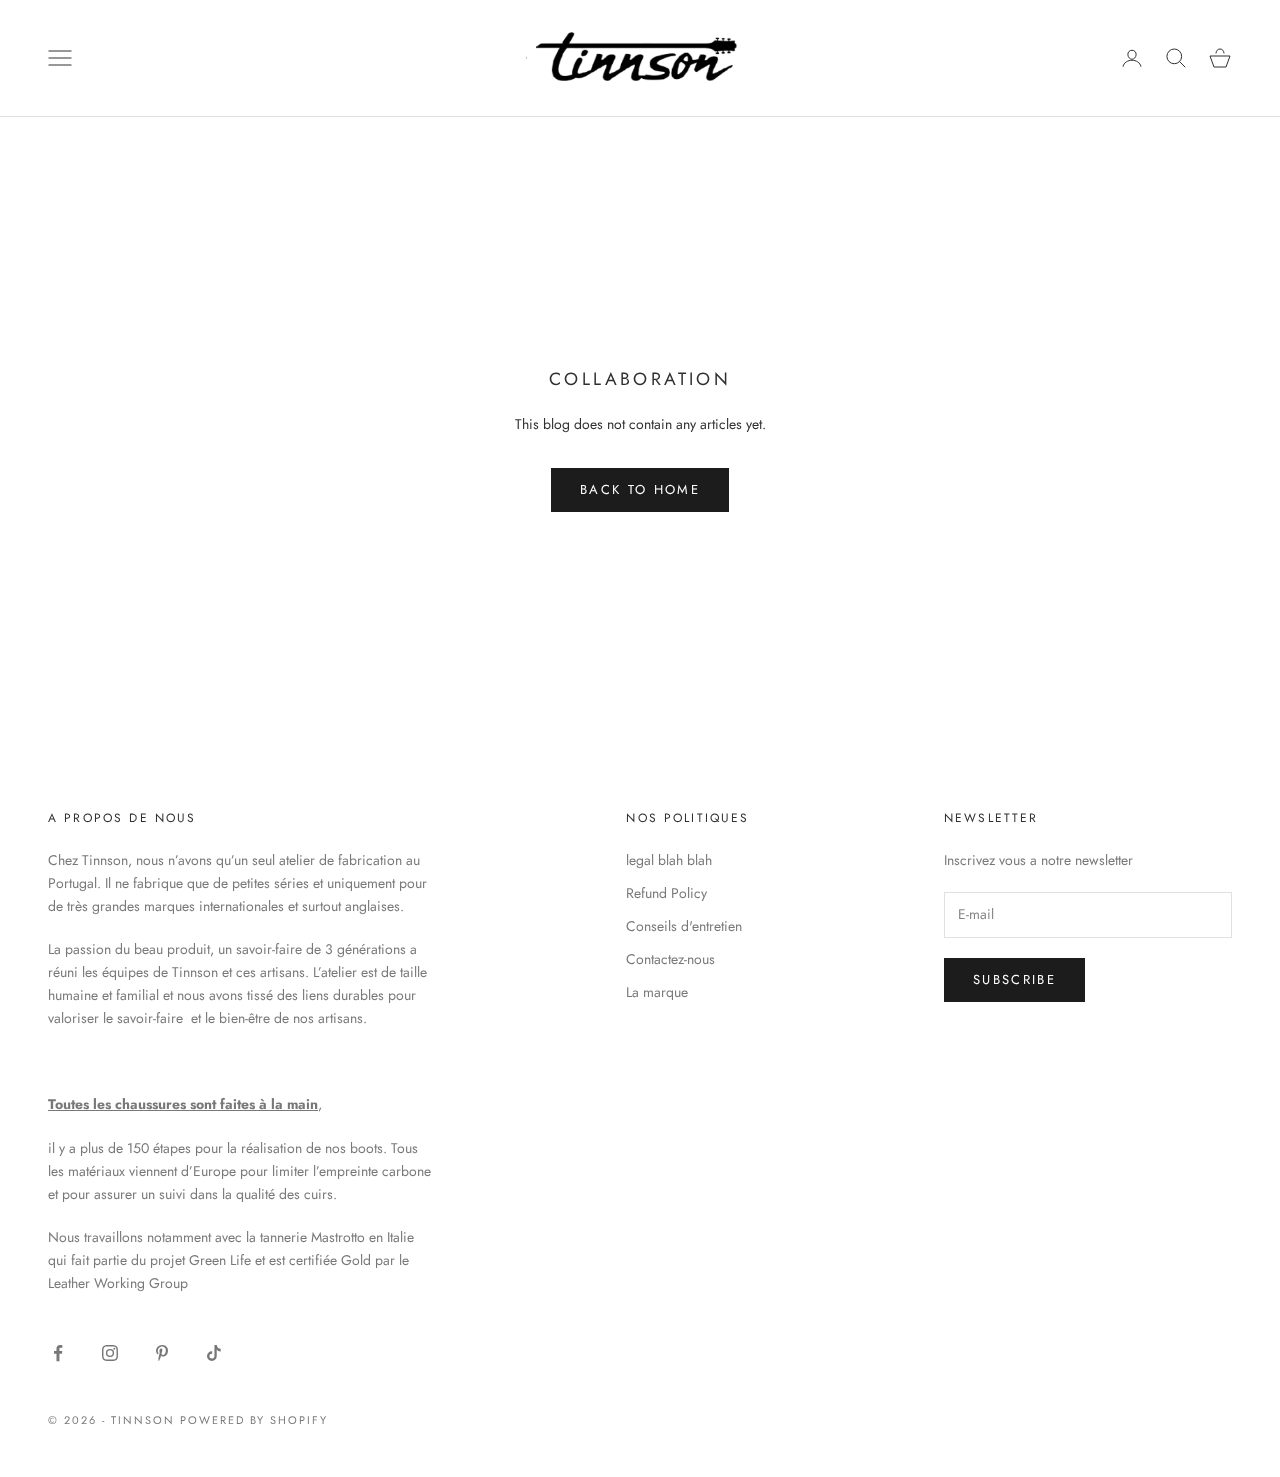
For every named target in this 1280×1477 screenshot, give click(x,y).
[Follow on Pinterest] (162, 1353)
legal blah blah (669, 860)
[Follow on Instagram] (110, 1353)
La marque (657, 992)
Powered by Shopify (254, 1420)
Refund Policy (666, 893)
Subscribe (1014, 979)
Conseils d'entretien (684, 926)
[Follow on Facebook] (58, 1353)
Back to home (640, 489)
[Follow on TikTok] (214, 1353)
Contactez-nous (670, 959)
